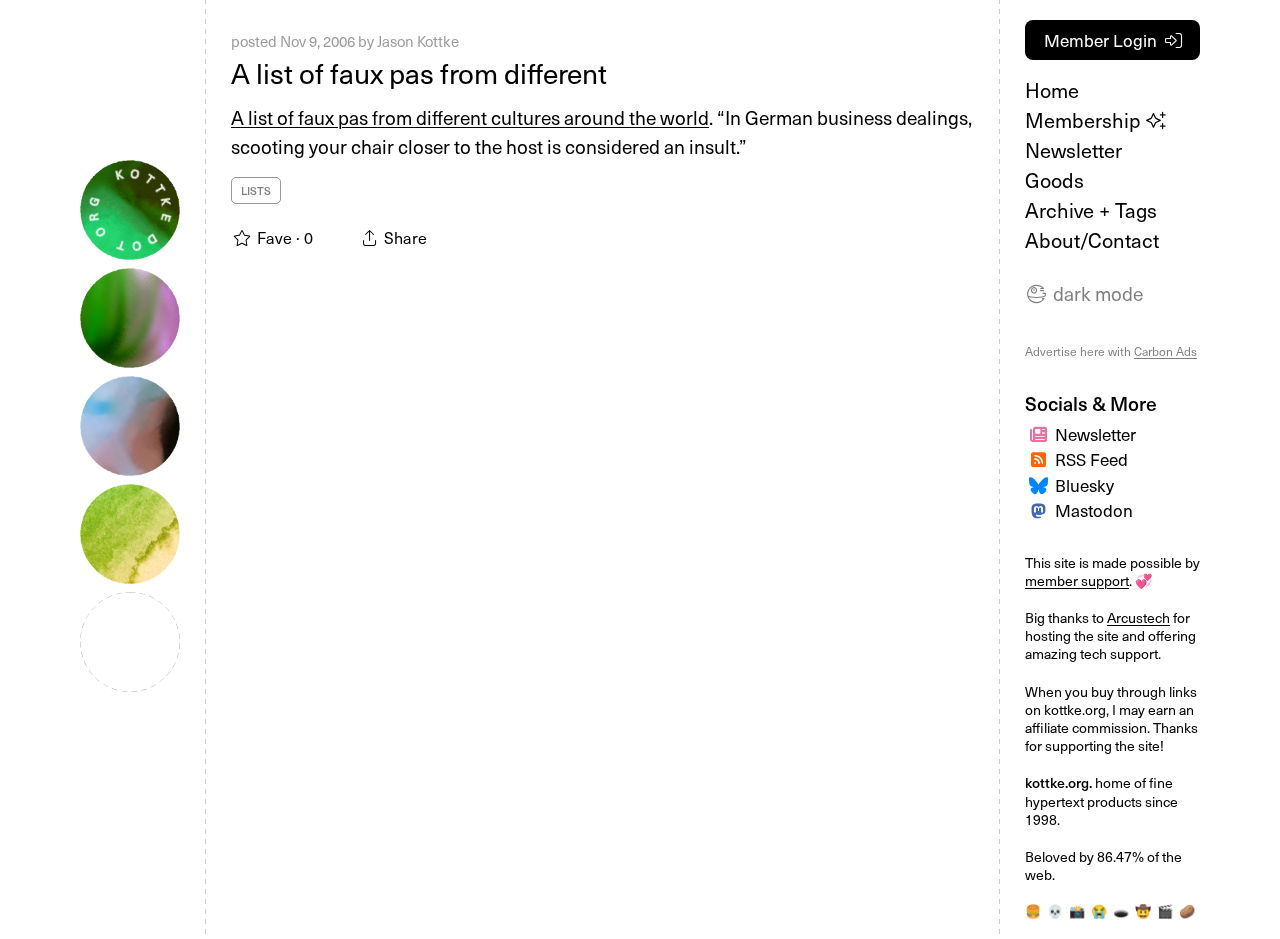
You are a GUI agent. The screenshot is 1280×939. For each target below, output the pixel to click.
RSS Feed (1091, 459)
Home (1052, 90)
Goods (1054, 180)
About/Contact (1092, 240)
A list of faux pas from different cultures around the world (470, 117)
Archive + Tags (1091, 210)
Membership (1085, 120)
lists (256, 190)
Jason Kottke (418, 41)
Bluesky (1084, 485)
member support (1077, 580)
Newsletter (1073, 150)
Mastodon (1094, 510)
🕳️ (1121, 910)
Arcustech (1138, 617)
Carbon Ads (1165, 351)
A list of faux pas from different (419, 72)
